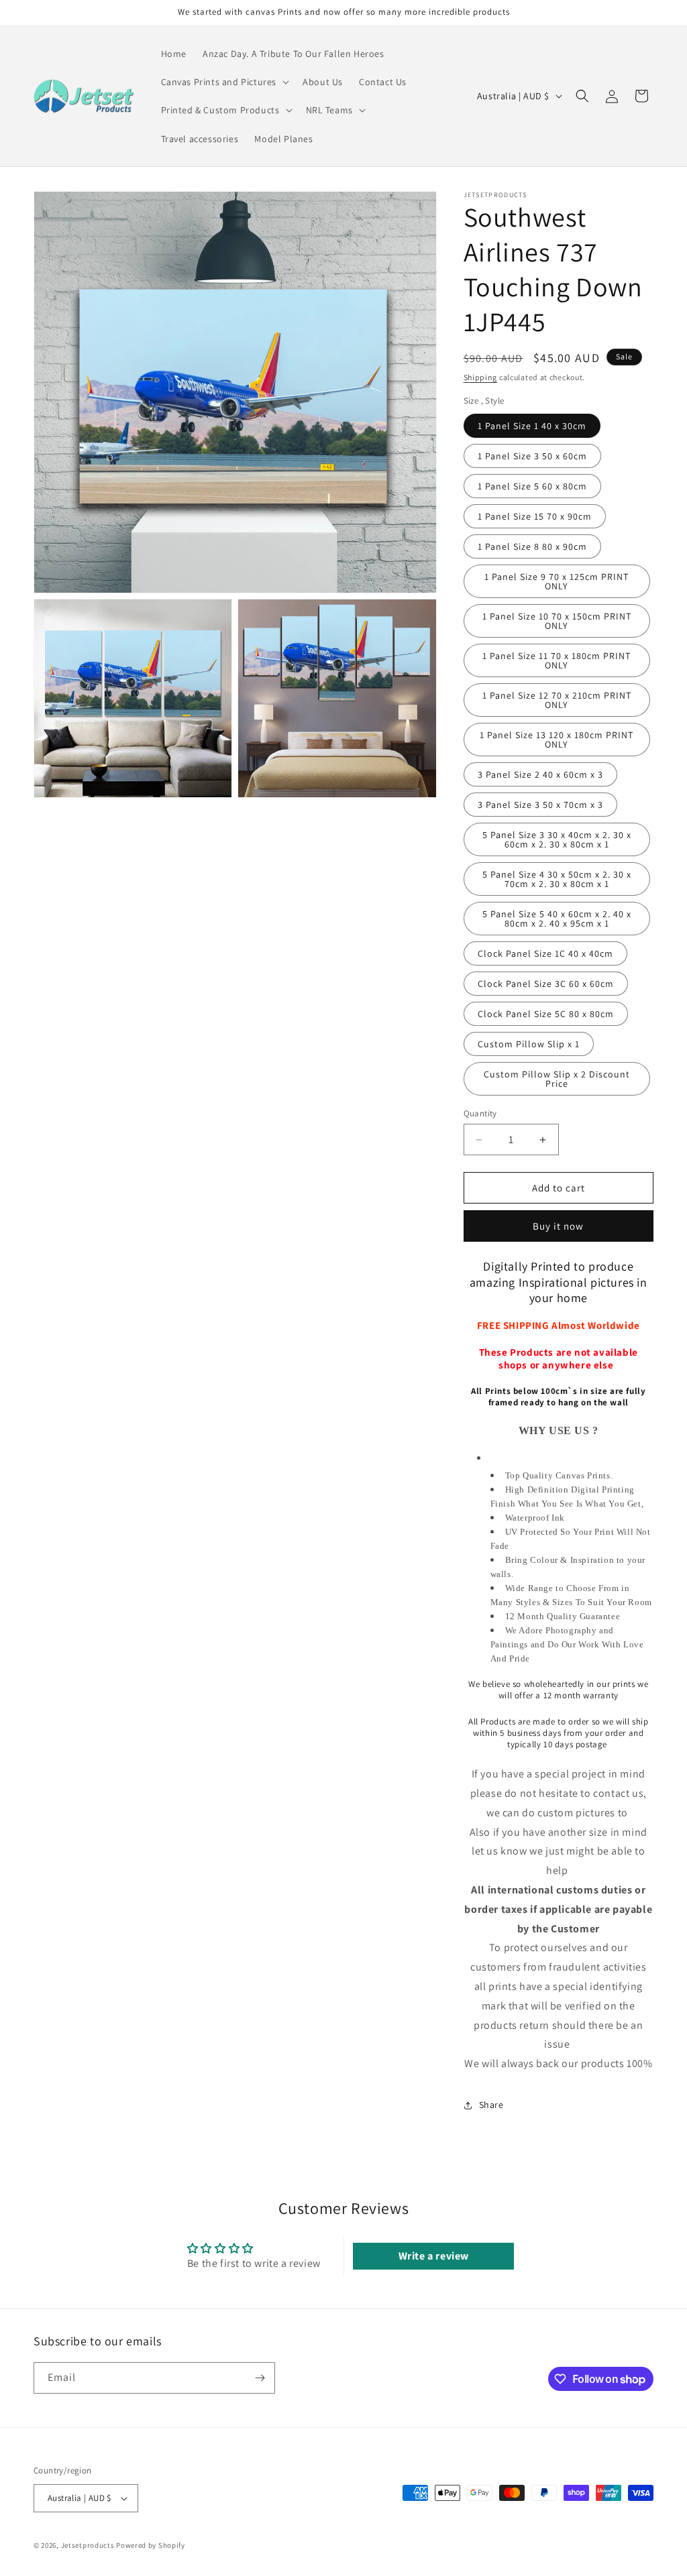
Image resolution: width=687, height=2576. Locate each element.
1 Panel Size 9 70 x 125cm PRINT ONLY (557, 581)
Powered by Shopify (151, 2545)
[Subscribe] (260, 2378)
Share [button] (491, 2105)
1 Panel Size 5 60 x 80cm (532, 486)
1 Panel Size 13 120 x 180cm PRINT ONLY (557, 740)
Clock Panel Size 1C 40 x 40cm (545, 953)
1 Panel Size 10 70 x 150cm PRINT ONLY (557, 621)
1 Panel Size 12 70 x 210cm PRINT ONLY (557, 700)
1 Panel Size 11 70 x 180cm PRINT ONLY (557, 660)
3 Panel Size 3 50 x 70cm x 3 (540, 805)
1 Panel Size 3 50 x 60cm (532, 456)
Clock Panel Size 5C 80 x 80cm (546, 1014)
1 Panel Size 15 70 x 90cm (535, 516)
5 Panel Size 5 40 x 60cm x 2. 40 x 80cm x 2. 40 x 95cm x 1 (557, 919)
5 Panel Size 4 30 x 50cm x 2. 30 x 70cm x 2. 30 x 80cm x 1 (557, 879)
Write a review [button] (434, 2256)
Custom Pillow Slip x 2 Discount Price (557, 1079)
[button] (224, 82)
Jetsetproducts (88, 2545)
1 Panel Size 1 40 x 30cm (532, 426)
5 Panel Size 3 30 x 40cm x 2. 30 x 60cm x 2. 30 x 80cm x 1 (557, 839)
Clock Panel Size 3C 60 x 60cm (546, 984)
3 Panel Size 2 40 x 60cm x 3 (540, 774)
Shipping (481, 377)
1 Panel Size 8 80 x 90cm (532, 546)
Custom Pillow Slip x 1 (529, 1044)
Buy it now (558, 1226)
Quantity (480, 1113)
